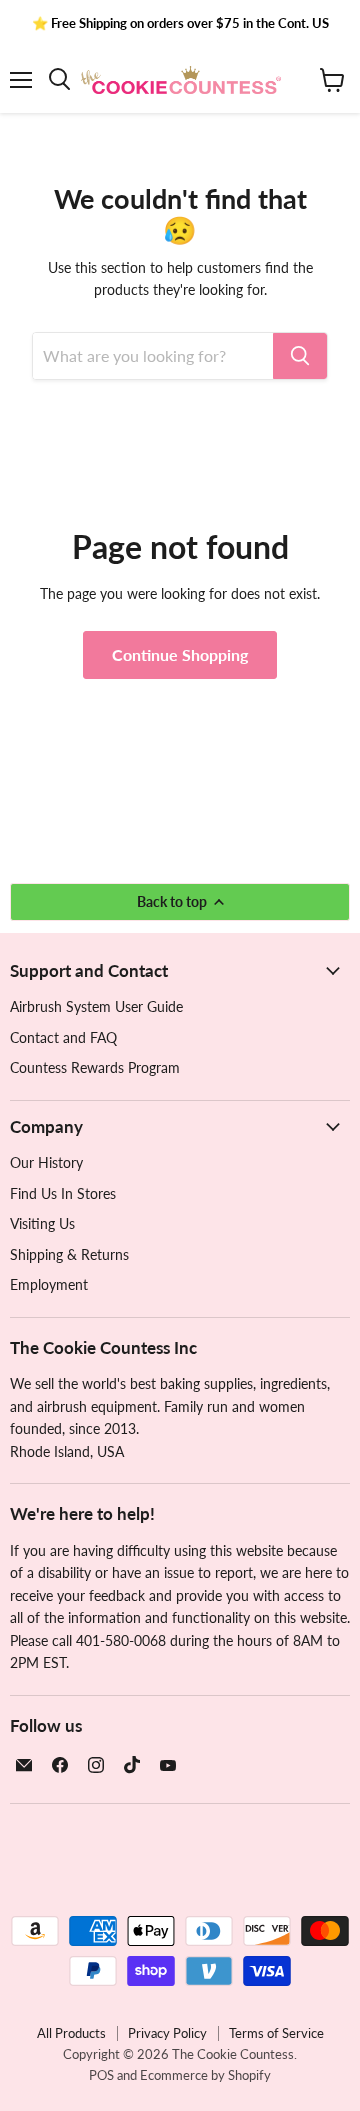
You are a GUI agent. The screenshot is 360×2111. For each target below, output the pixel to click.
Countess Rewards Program (95, 1067)
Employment (49, 1284)
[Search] (300, 356)
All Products (71, 2033)
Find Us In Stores (63, 1193)
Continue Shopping (180, 654)
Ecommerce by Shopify (205, 2075)
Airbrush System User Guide (96, 1006)
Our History (46, 1162)
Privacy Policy (167, 2033)
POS (101, 2075)
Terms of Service (276, 2033)
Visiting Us (42, 1223)
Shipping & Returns (69, 1254)
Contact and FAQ (63, 1037)
